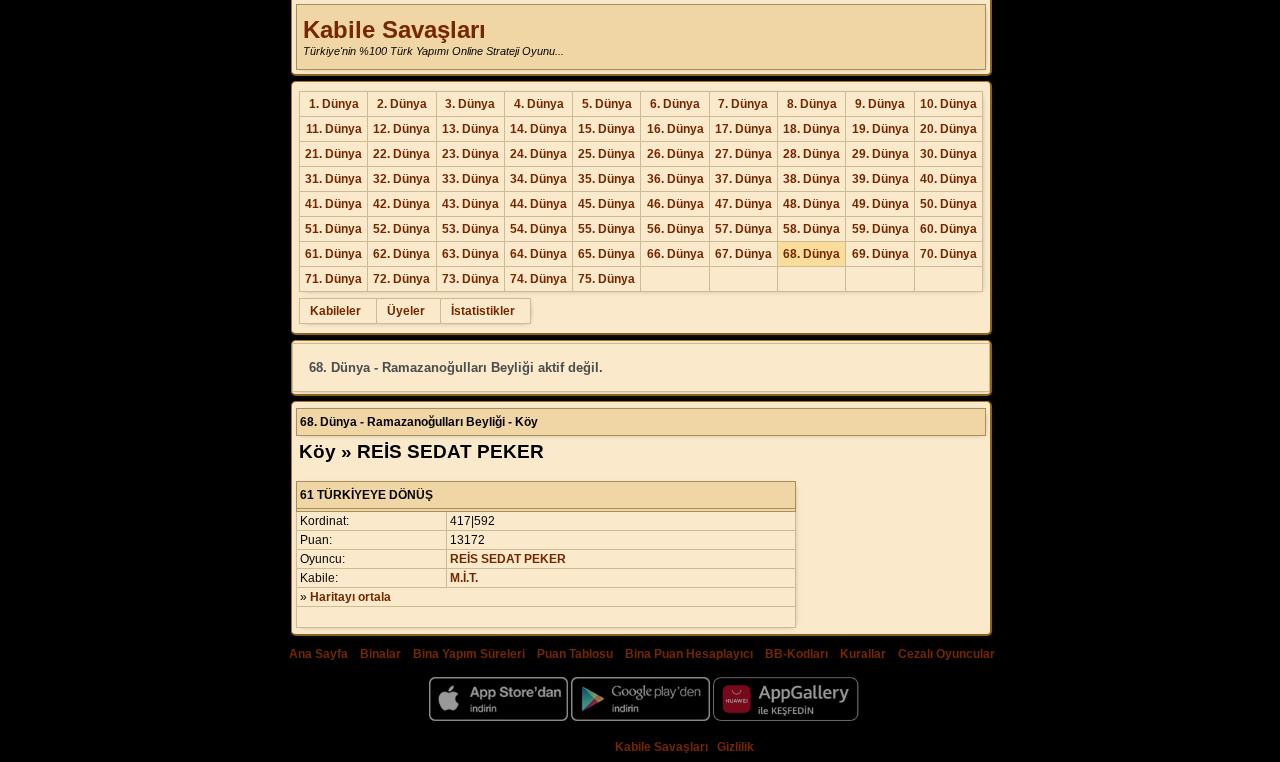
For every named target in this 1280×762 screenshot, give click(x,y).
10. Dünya (948, 104)
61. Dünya (333, 254)
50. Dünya (948, 204)
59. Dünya (880, 229)
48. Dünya (811, 204)
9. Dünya (880, 104)
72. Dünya (401, 279)
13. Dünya (470, 129)
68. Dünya (811, 254)
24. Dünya (538, 154)
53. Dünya (470, 229)
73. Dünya (470, 279)
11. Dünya (334, 129)
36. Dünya (675, 179)
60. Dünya (948, 229)
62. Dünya (401, 254)
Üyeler (406, 311)
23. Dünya (470, 154)
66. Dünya (675, 254)
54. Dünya (538, 229)
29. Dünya (880, 154)
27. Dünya (743, 154)
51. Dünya (333, 229)
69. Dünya (880, 254)
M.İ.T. (464, 578)
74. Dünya (538, 279)
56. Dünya (675, 229)
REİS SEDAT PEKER (508, 559)
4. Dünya (539, 104)
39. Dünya (880, 179)
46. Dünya (675, 204)
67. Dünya (743, 254)
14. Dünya (538, 129)
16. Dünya (675, 129)
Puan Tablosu (575, 654)
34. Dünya (538, 179)
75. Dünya (606, 279)
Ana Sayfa (318, 654)
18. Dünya (811, 129)
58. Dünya (811, 229)
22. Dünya (401, 154)
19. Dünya (880, 129)
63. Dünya (470, 254)
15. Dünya (606, 129)
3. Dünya (470, 104)
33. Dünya (470, 179)
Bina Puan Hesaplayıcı (689, 654)
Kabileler (335, 311)
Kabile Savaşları (394, 29)
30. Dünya (948, 154)
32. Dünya (401, 179)
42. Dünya (401, 204)
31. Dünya (333, 179)
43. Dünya (470, 204)
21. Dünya (333, 154)
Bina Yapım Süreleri (469, 654)
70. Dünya (948, 254)
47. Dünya (743, 204)
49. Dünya (880, 204)
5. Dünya (607, 104)
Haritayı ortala (350, 597)
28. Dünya (811, 154)
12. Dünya (401, 129)
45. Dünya (606, 204)
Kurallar (863, 654)
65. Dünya (606, 254)
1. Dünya (334, 104)
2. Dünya (402, 104)
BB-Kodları (796, 654)
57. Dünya (743, 229)
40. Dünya (948, 179)
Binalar (380, 654)
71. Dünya (333, 279)
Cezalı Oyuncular (946, 654)
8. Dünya (812, 104)
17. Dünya (743, 129)
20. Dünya (948, 129)
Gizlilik (735, 747)
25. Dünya (606, 154)
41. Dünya (333, 204)
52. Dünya (401, 229)
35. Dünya (606, 179)
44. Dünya (538, 204)
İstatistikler (483, 311)
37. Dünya (743, 179)
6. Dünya (675, 104)
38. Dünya (811, 179)
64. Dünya (538, 254)
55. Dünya (606, 229)
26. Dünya (675, 154)
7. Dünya (743, 104)
